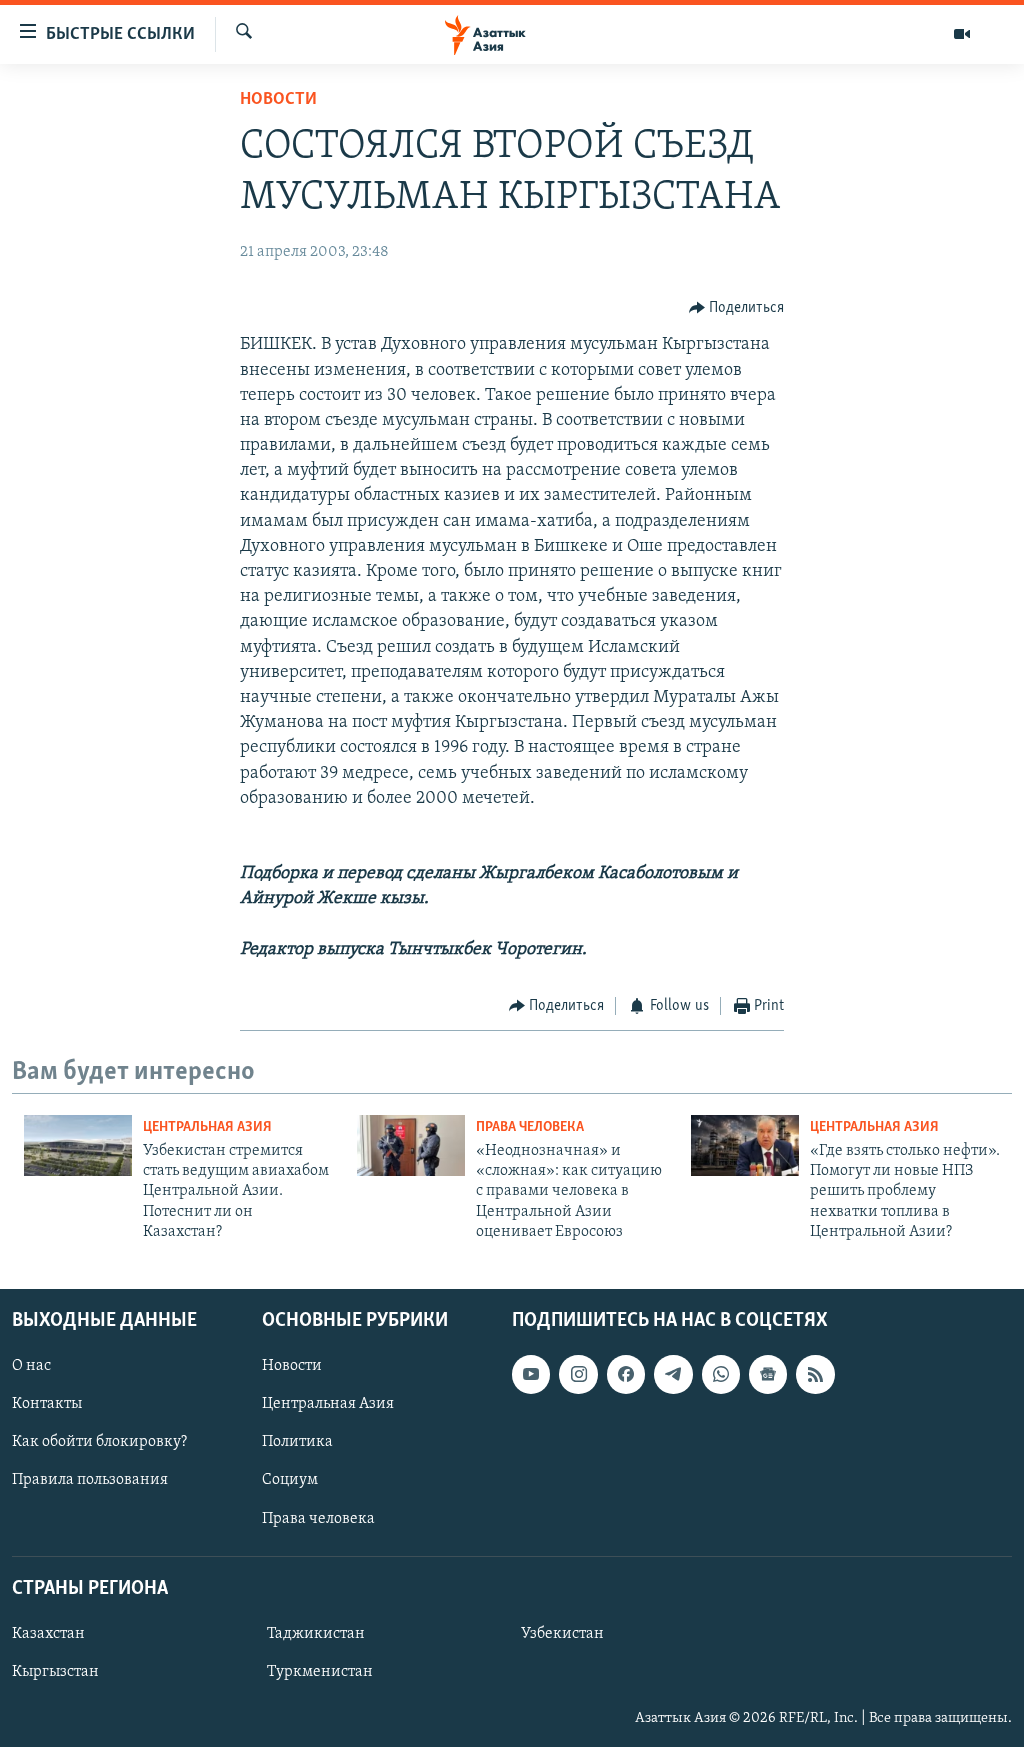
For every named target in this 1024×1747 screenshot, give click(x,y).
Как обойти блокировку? (99, 1442)
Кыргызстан (55, 1672)
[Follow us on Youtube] (531, 1374)
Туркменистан (320, 1672)
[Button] (737, 308)
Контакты (47, 1404)
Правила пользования (90, 1480)
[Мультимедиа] (962, 34)
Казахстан (48, 1634)
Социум (290, 1480)
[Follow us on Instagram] (578, 1374)
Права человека (530, 1127)
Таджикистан (316, 1634)
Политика (297, 1442)
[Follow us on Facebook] (626, 1374)
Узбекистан (562, 1634)
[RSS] (815, 1374)
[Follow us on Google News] (768, 1374)
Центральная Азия (207, 1127)
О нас (31, 1366)
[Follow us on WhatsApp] (721, 1374)
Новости (278, 100)
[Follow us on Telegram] (673, 1374)
